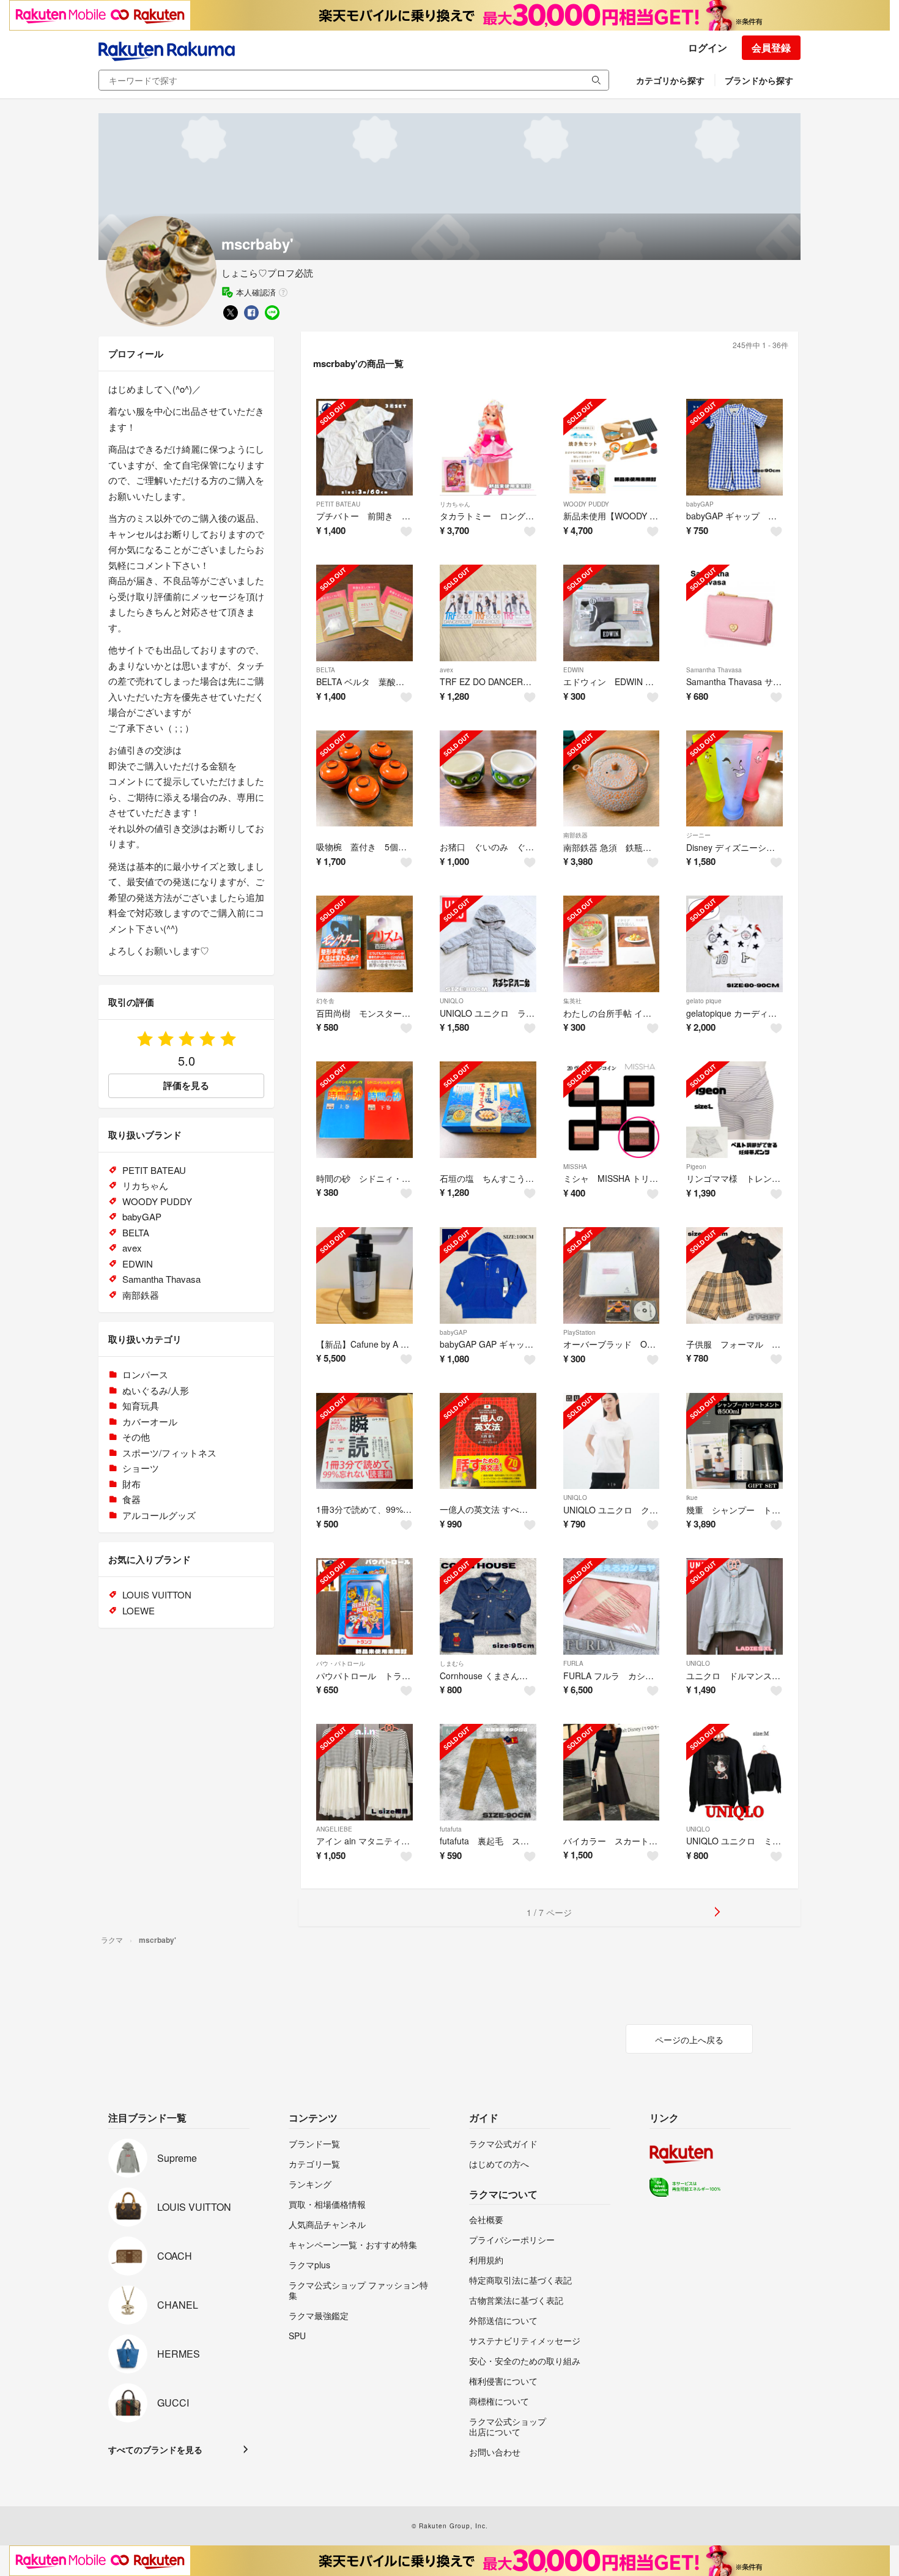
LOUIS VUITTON (157, 1594)
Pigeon (696, 1167)
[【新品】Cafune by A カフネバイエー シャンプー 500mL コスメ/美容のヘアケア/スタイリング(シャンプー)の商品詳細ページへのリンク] (364, 1275)
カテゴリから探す (670, 80)
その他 (136, 1437)
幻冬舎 (325, 1001)
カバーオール (150, 1421)
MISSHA (575, 1167)
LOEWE (139, 1610)
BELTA (326, 670)
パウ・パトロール (341, 1663)
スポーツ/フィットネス (169, 1453)
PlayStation (579, 1332)
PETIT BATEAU (338, 504)
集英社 (572, 1001)
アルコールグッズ (159, 1515)
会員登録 (771, 47)
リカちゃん (455, 504)
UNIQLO (452, 1001)
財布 (131, 1484)
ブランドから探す (759, 80)
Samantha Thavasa (714, 670)
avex (446, 670)
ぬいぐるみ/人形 (156, 1390)
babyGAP (700, 504)
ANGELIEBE (334, 1829)
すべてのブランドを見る (155, 2449)
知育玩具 (141, 1405)
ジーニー (698, 835)
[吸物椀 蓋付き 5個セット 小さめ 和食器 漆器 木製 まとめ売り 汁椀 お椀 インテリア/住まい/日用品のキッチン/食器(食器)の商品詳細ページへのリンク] (364, 779)
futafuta (451, 1829)
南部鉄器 (575, 835)
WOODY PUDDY (586, 504)
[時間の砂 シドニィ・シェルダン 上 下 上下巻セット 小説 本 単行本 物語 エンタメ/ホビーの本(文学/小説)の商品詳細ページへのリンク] (364, 1110)
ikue (692, 1498)
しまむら (452, 1663)
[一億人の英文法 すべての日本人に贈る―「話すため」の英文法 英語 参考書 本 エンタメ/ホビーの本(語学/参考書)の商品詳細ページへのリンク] (488, 1441)
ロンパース (145, 1374)
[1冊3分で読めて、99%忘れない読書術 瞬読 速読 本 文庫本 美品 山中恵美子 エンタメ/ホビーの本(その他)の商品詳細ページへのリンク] (364, 1441)
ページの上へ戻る (689, 2040)
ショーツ (141, 1468)
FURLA (573, 1663)
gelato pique (704, 1001)
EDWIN (573, 670)
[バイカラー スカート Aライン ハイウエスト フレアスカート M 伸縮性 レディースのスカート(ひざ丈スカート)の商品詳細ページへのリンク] (612, 1772)
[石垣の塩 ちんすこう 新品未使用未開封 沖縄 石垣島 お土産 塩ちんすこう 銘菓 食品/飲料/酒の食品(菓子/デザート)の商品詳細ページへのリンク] (488, 1110)
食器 (131, 1499)
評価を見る (186, 1085)
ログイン (708, 47)
